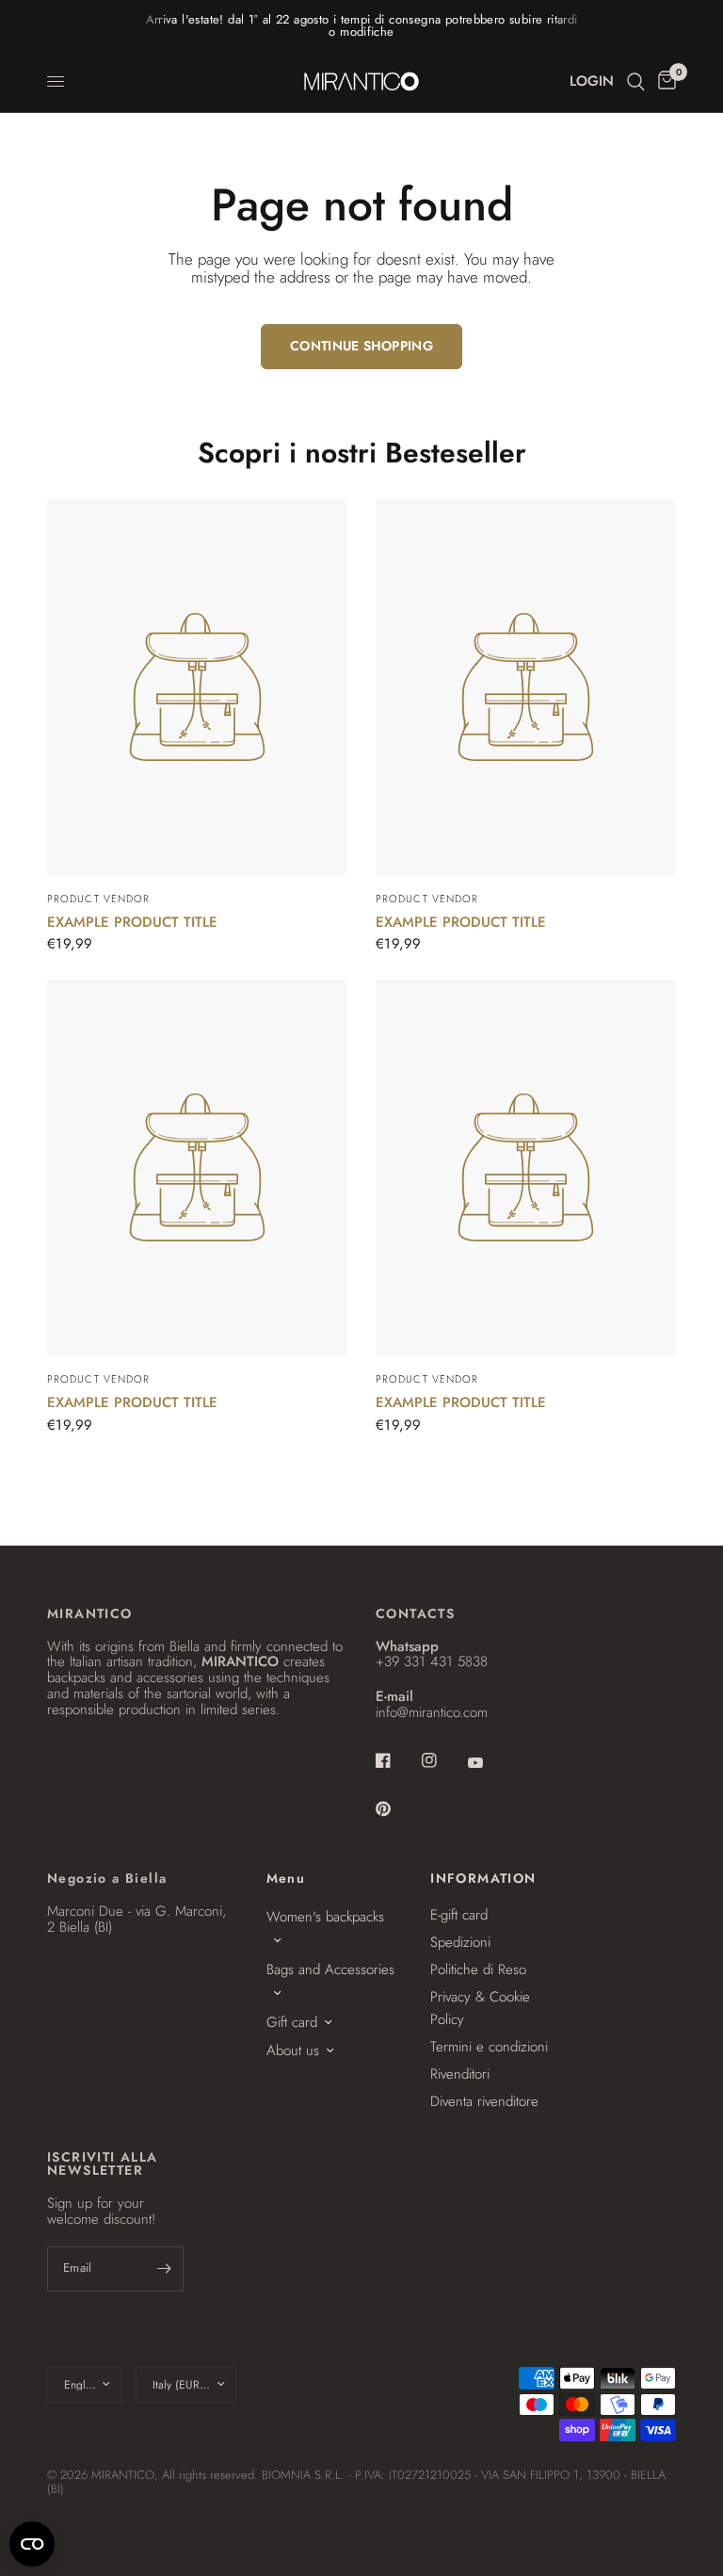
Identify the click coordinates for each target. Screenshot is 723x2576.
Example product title (132, 922)
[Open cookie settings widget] (32, 2544)
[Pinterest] (396, 1808)
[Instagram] (442, 1760)
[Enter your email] (165, 2269)
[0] (664, 81)
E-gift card (459, 1915)
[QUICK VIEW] (197, 687)
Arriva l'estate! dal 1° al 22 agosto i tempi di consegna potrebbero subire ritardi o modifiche (362, 25)
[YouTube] (489, 1762)
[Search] (636, 81)
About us (293, 2050)
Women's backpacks (325, 1917)
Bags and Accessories (330, 1969)
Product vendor (98, 899)
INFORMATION (483, 1878)
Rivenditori (460, 2074)
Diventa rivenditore (484, 2101)
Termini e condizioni (489, 2047)
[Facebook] (396, 1760)
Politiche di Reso (478, 1969)
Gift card (292, 2022)
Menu (286, 1878)
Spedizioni (460, 1942)
